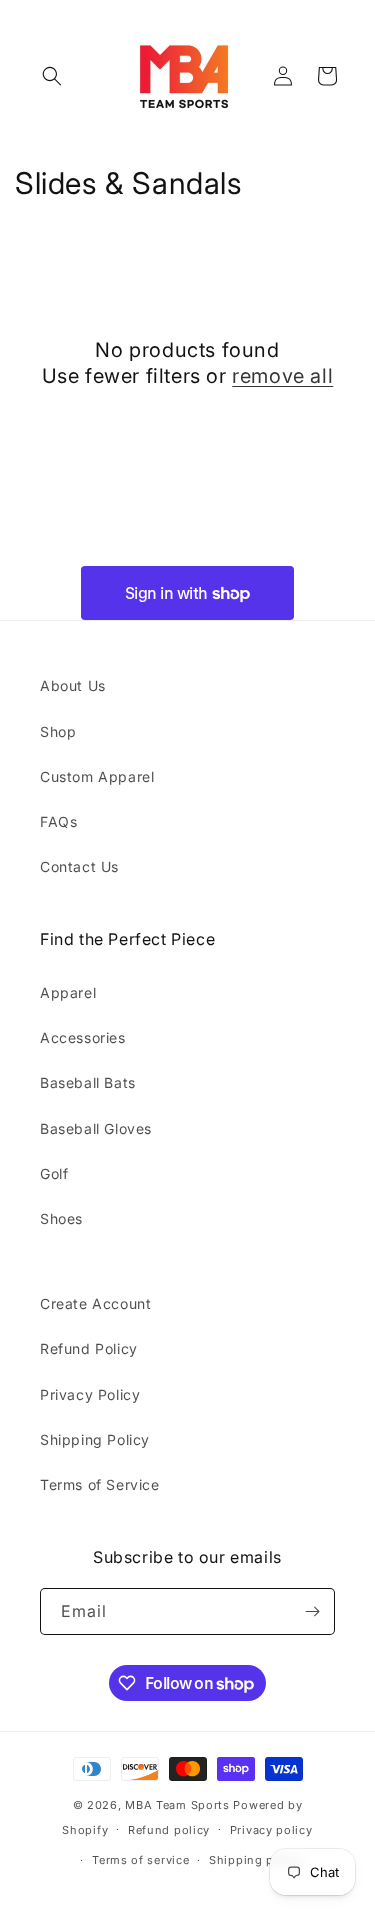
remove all (282, 376)
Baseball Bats (88, 1082)
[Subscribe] (312, 1611)
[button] (52, 76)
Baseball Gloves (96, 1128)
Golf (54, 1173)
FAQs (58, 821)
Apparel (68, 992)
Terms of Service (100, 1484)
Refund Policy (89, 1348)
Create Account (95, 1303)
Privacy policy (271, 1830)
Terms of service (140, 1860)
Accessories (83, 1037)
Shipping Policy (95, 1439)
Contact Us (79, 866)
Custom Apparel (97, 776)
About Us (73, 685)
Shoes (61, 1218)
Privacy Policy (90, 1394)
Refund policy (169, 1830)
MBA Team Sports (177, 1805)
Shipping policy (256, 1860)
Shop (58, 731)
